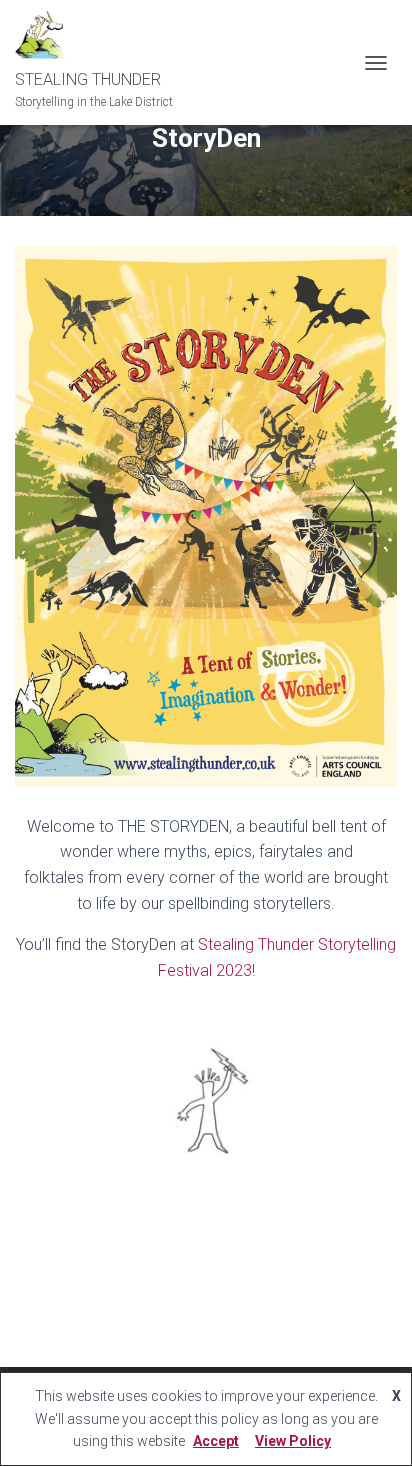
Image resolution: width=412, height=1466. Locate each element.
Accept (216, 1441)
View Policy (293, 1441)
